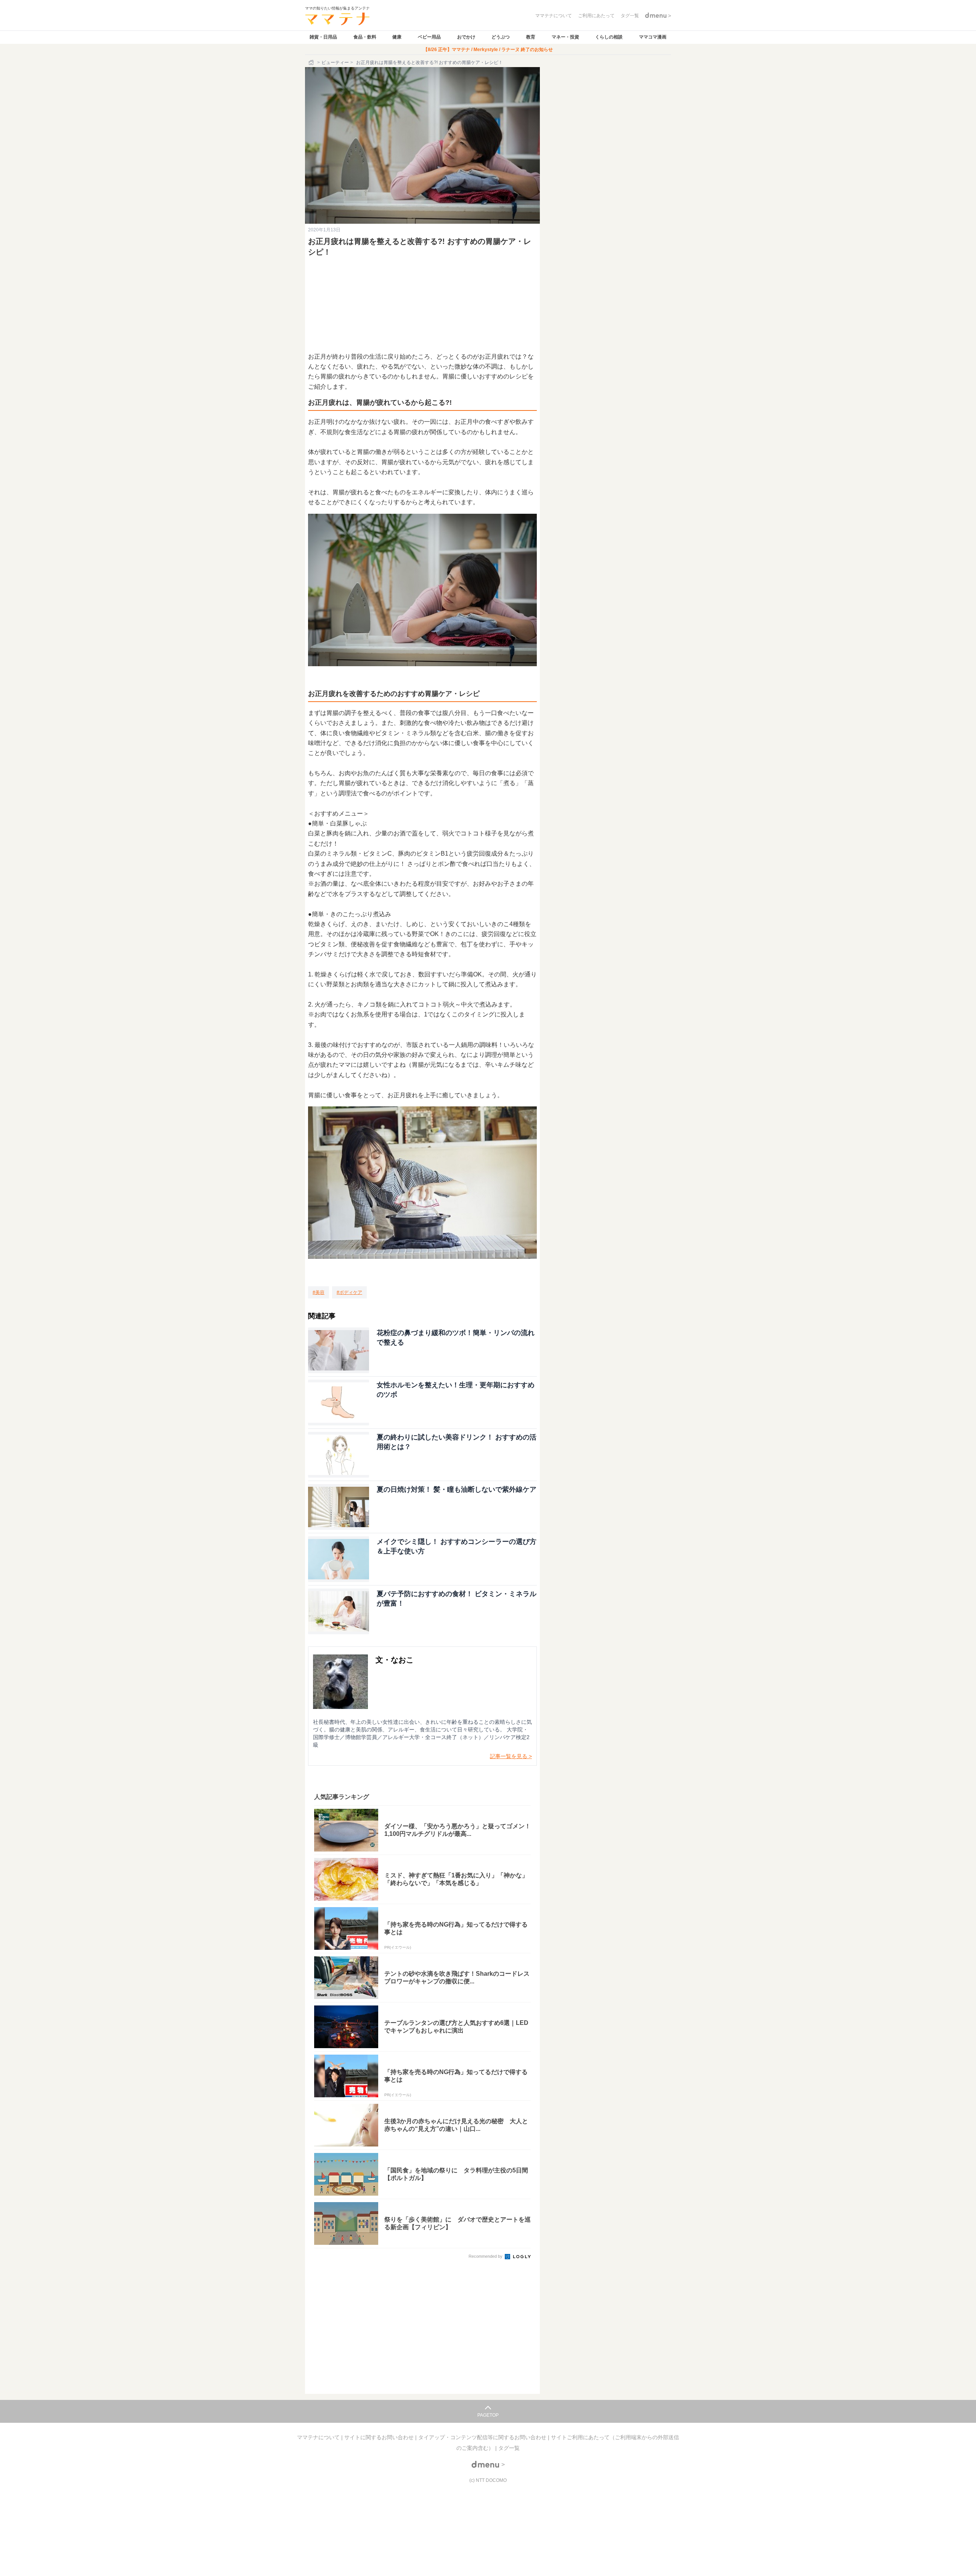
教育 (531, 37)
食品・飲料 (365, 37)
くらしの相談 (609, 37)
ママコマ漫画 (653, 37)
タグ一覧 (509, 2448)
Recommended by (486, 2256)
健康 (397, 37)
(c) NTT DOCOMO (488, 2480)
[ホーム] (312, 63)
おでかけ (466, 37)
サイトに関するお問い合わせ (380, 2437)
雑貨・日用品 (323, 37)
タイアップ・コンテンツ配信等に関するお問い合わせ (483, 2437)
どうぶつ (501, 37)
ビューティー (335, 63)
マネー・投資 (565, 37)
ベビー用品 (429, 37)
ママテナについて (319, 2437)
